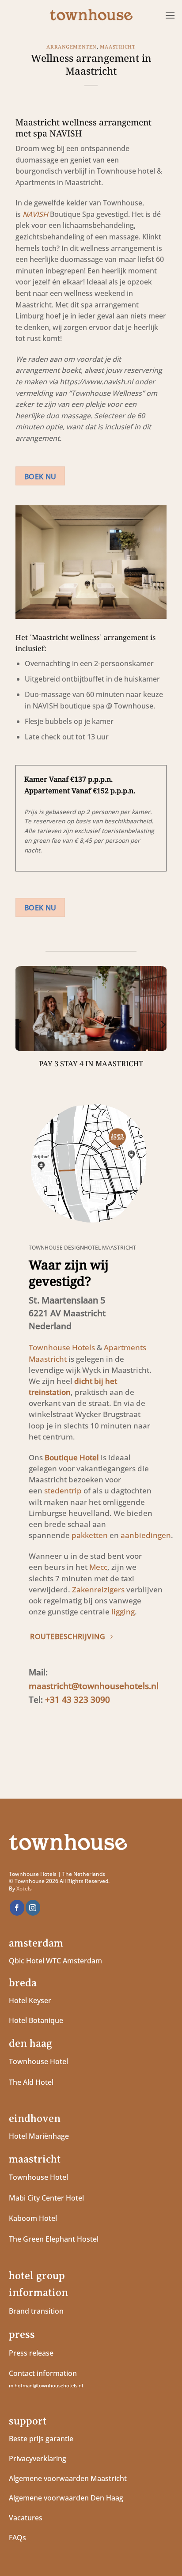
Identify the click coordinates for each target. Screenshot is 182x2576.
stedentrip (63, 1491)
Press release (31, 2353)
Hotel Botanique (36, 2020)
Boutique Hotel (72, 1457)
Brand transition (36, 2311)
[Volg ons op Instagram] (33, 1908)
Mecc (98, 1567)
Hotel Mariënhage (39, 2136)
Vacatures (26, 2518)
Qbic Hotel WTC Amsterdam (55, 1961)
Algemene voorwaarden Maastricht (69, 2478)
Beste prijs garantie (41, 2439)
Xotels (24, 1888)
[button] (170, 15)
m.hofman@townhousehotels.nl (46, 2385)
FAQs (17, 2538)
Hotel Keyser (30, 2000)
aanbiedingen (146, 1535)
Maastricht (118, 47)
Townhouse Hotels (62, 1347)
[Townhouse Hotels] (91, 16)
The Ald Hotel (31, 2082)
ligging (122, 1612)
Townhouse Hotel (38, 2061)
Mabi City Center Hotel (46, 2198)
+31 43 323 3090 (78, 1699)
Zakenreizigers (98, 1589)
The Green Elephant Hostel (54, 2239)
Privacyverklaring (38, 2459)
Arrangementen (71, 47)
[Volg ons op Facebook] (17, 1908)
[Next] (163, 1024)
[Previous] (19, 1024)
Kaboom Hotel (33, 2218)
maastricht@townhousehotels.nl (94, 1686)
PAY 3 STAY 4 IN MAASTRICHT (91, 1064)
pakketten (90, 1535)
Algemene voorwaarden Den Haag (67, 2498)
